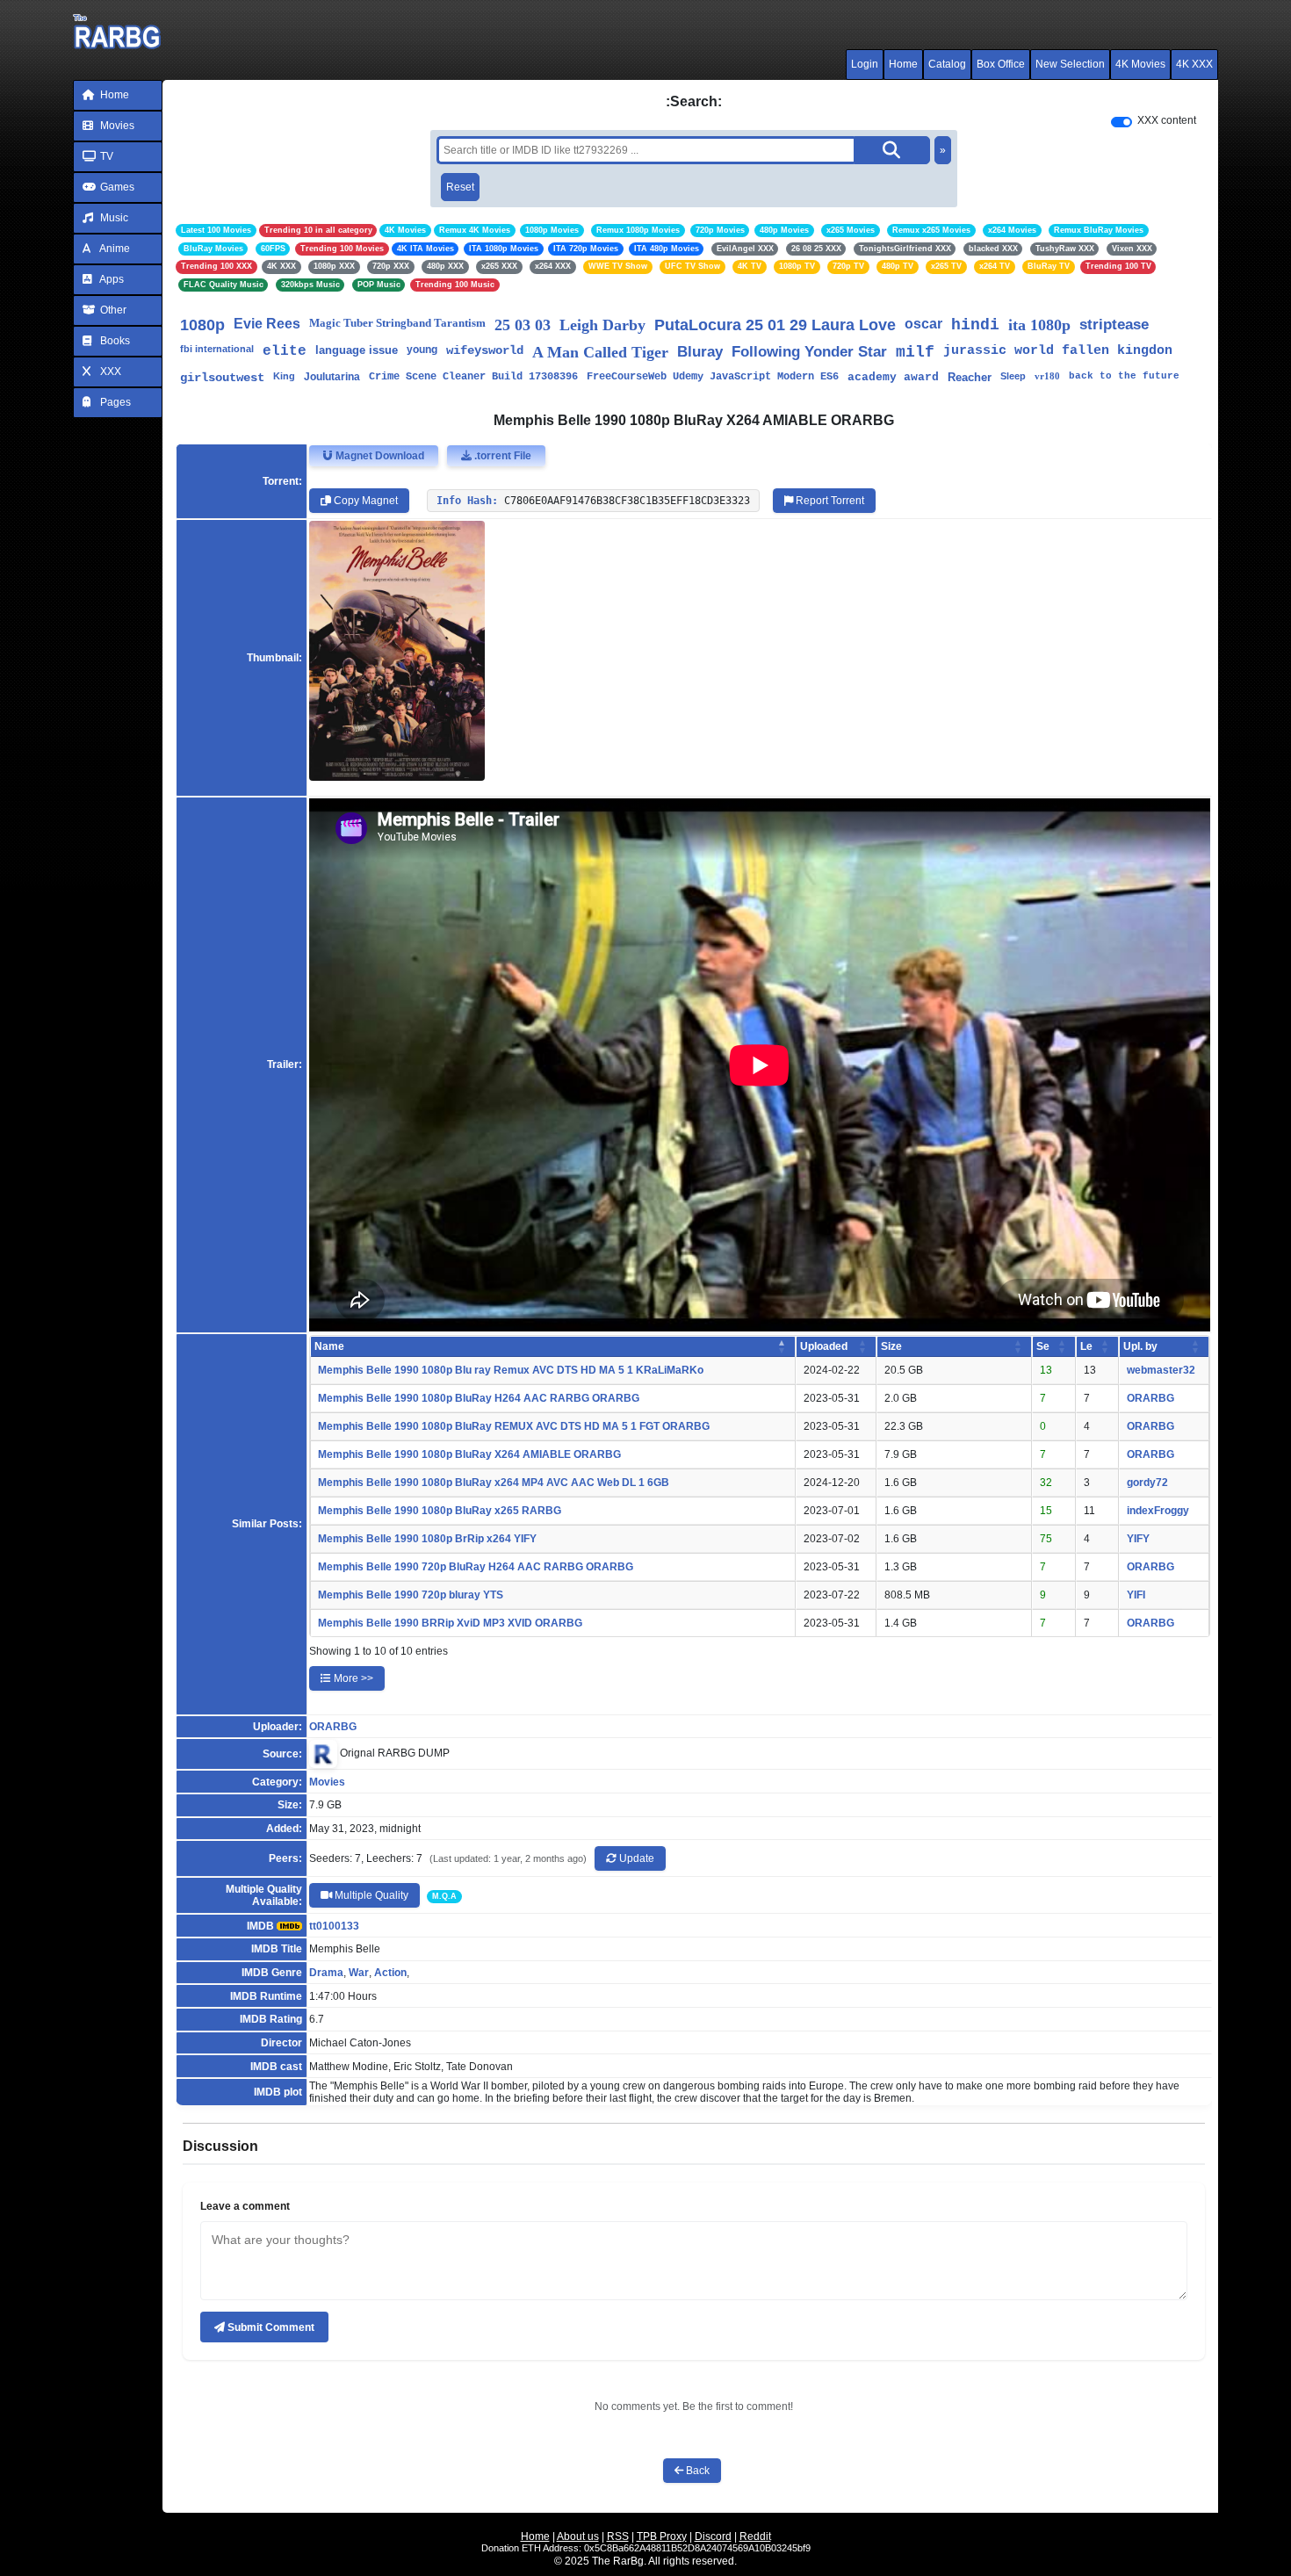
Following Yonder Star (809, 352)
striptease (1114, 325)
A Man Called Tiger (600, 352)
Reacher (970, 377)
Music (113, 218)
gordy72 (1147, 1483)
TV (105, 156)
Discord (713, 2536)
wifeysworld (485, 350)
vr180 (1047, 376)
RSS (618, 2536)
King (284, 376)
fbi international (217, 349)
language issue (357, 350)
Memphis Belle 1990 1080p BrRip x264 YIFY (427, 1539)
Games (116, 187)
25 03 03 (523, 325)
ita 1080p (1039, 325)
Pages (114, 402)
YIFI (1136, 1595)
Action (390, 1973)
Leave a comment (245, 2206)
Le (1086, 1346)
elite (285, 351)
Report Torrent (829, 501)
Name (329, 1346)
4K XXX (1194, 64)
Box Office (1001, 64)
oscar (923, 324)
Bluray (700, 352)
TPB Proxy (662, 2536)
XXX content (1167, 120)
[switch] (1122, 122)
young (422, 350)
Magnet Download (379, 456)
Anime (114, 249)
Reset (460, 187)
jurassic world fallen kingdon (1058, 351)
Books (114, 341)
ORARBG (1150, 1398)
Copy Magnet (364, 501)
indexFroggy (1158, 1511)
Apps (111, 279)
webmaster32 (1161, 1370)
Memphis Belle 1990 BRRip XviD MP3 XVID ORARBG (450, 1623)
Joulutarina (332, 377)
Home (903, 64)
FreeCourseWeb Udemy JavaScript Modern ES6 (713, 377)
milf (915, 352)
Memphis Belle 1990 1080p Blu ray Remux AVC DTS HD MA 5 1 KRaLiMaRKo (511, 1370)
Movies (116, 126)
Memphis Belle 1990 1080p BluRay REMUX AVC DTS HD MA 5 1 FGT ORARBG (514, 1426)
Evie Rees (267, 324)
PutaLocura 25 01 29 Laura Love (775, 325)
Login (865, 64)
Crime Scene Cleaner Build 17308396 (473, 377)
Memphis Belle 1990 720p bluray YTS (411, 1595)
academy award (893, 377)
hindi (975, 325)
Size (891, 1346)
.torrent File (501, 456)
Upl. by (1140, 1346)
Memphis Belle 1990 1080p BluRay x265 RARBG (440, 1511)
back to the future (1124, 376)
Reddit (755, 2536)
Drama (326, 1973)
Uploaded (824, 1346)
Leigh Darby (602, 325)
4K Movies (1140, 64)
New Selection (1070, 64)
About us (578, 2536)
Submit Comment (270, 2327)
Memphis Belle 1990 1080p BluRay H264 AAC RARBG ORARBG (479, 1398)
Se (1043, 1346)
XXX (109, 372)
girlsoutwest (222, 378)
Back (696, 2471)
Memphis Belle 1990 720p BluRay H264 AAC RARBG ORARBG (476, 1567)
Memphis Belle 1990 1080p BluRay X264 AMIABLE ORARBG (469, 1454)
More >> (352, 1678)
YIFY (1138, 1539)
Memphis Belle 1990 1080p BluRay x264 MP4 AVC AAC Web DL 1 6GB (494, 1483)
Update (635, 1858)
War (359, 1973)
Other (112, 310)
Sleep (1013, 376)
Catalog (947, 64)
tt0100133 (334, 1926)
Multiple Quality (370, 1895)
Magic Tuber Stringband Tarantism (397, 323)
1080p (202, 325)
